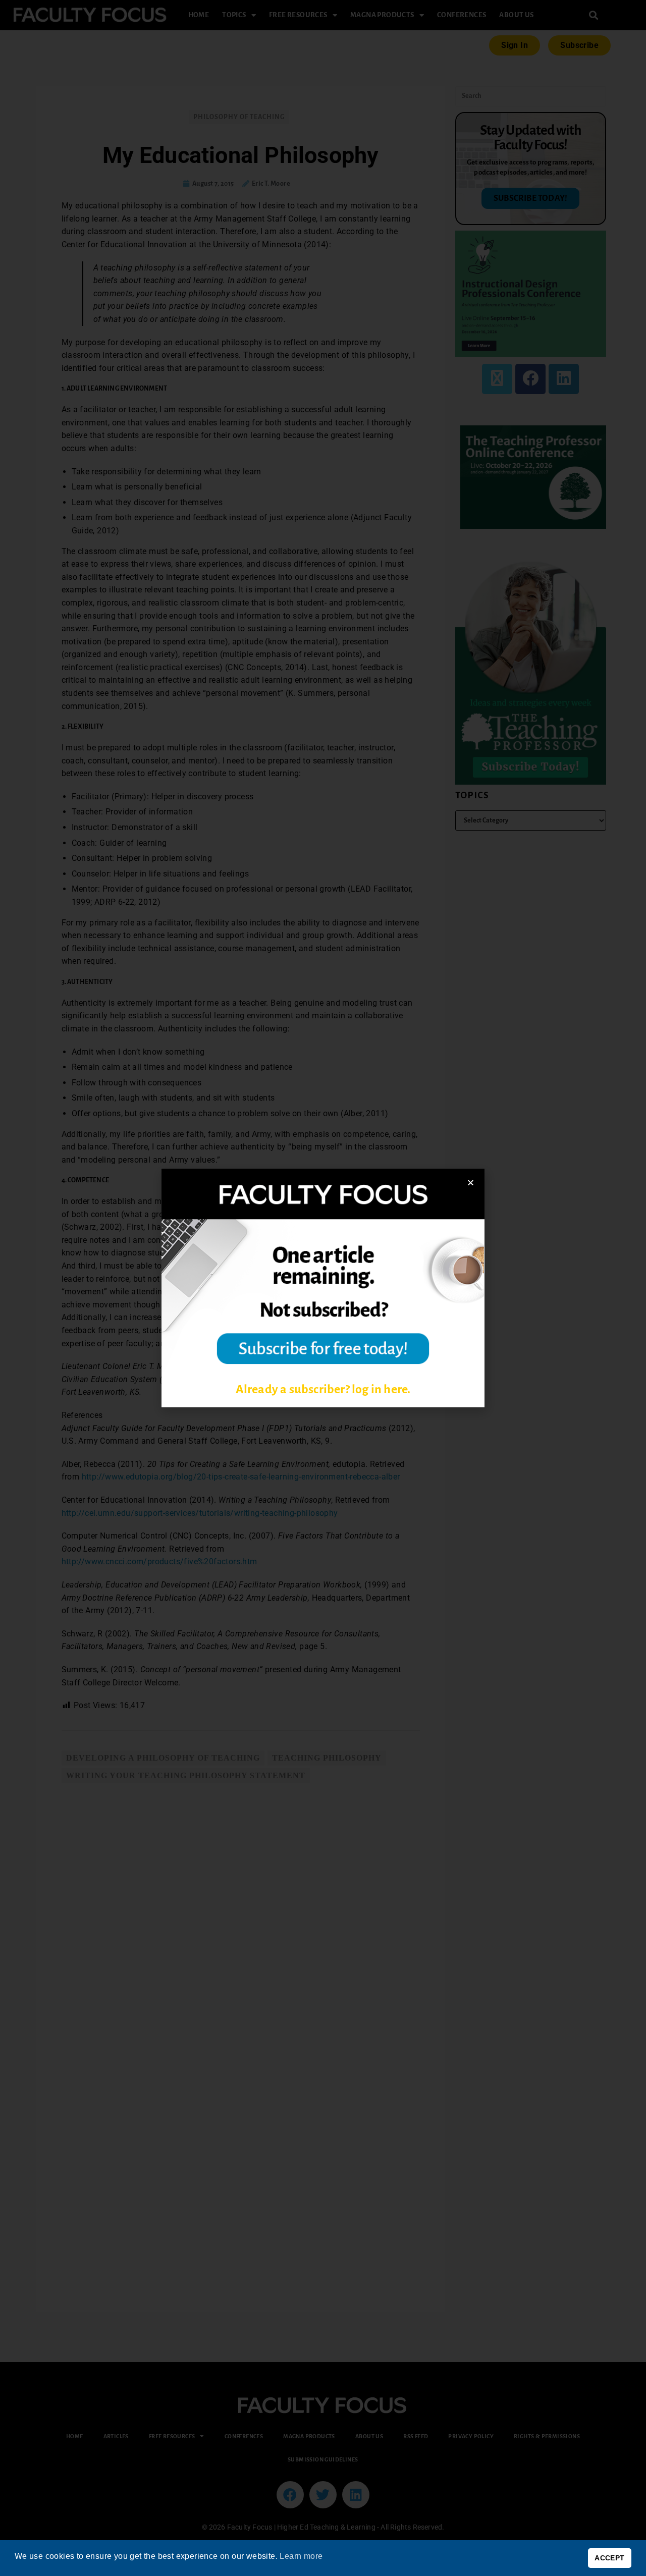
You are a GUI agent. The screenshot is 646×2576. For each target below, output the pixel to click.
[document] (323, 1288)
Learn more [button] (301, 2556)
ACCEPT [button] (609, 2558)
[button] (471, 1183)
